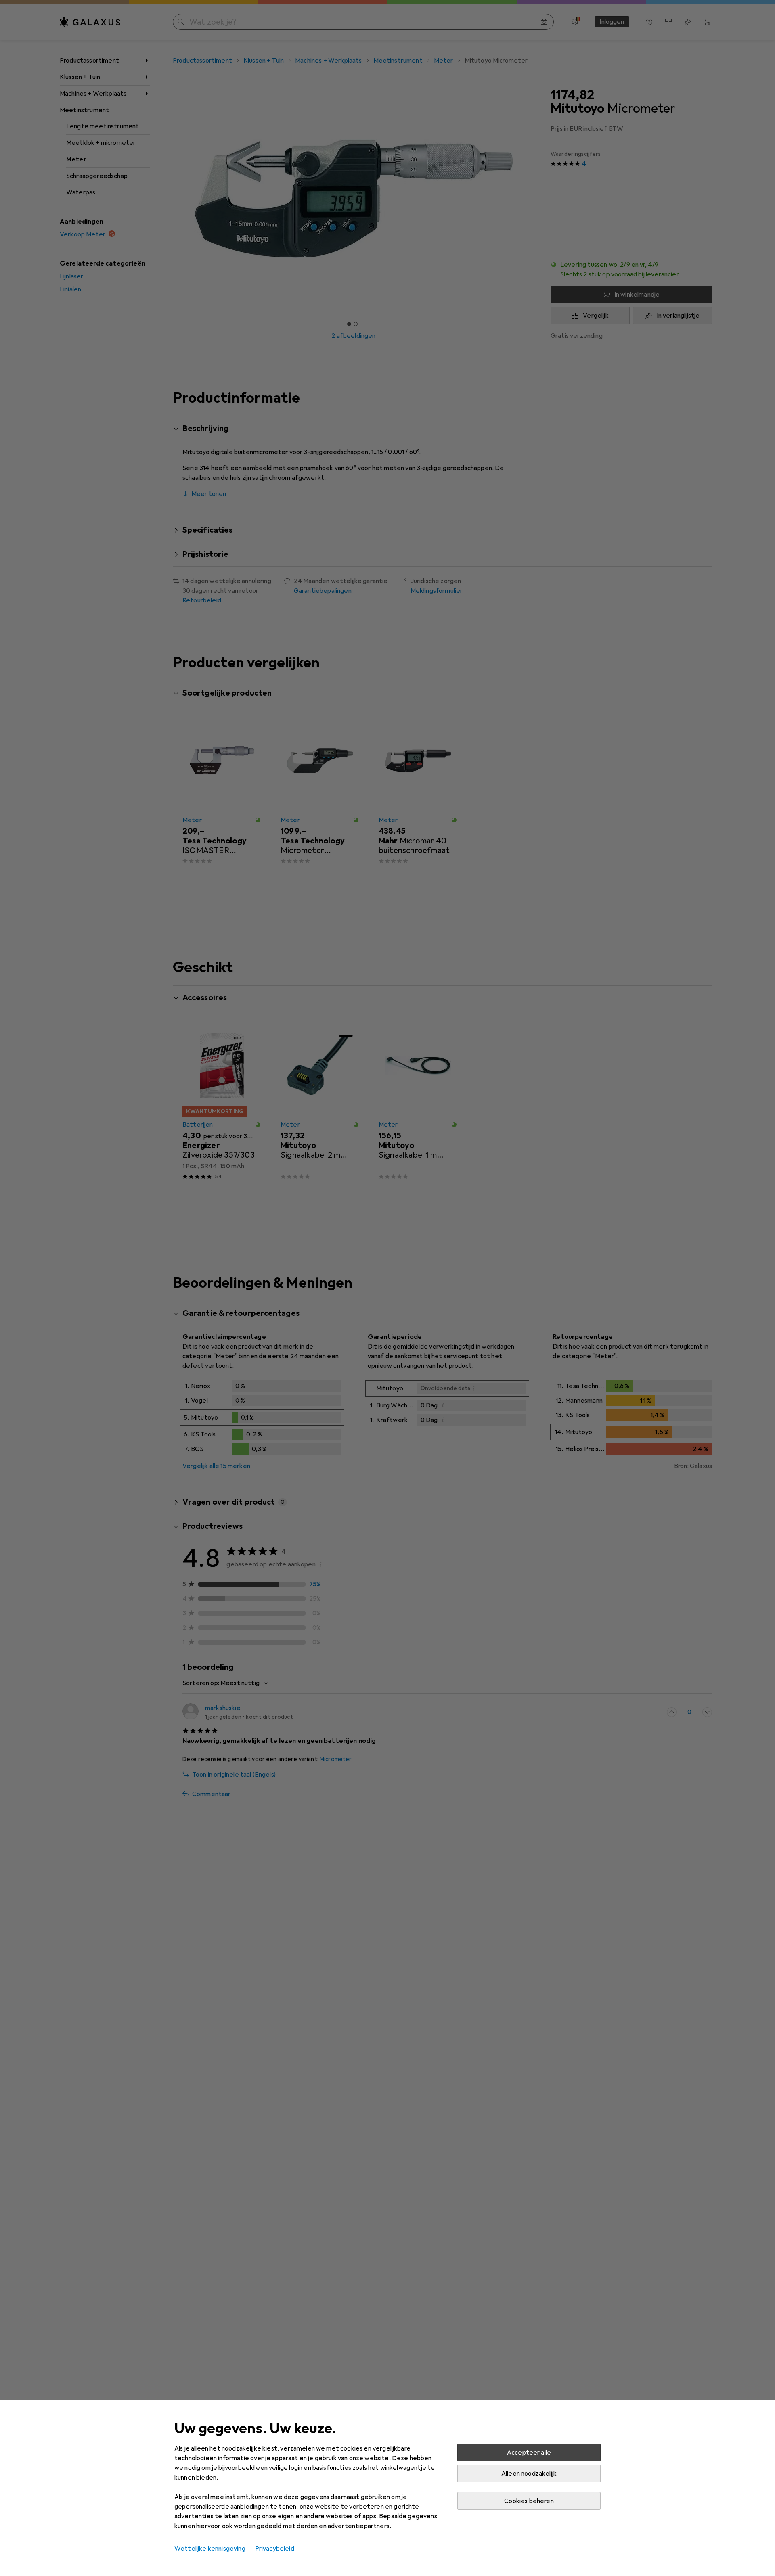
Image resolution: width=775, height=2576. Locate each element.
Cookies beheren (529, 2501)
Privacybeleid (275, 2549)
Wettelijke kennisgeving (210, 2549)
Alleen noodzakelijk (529, 2474)
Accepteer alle (529, 2453)
